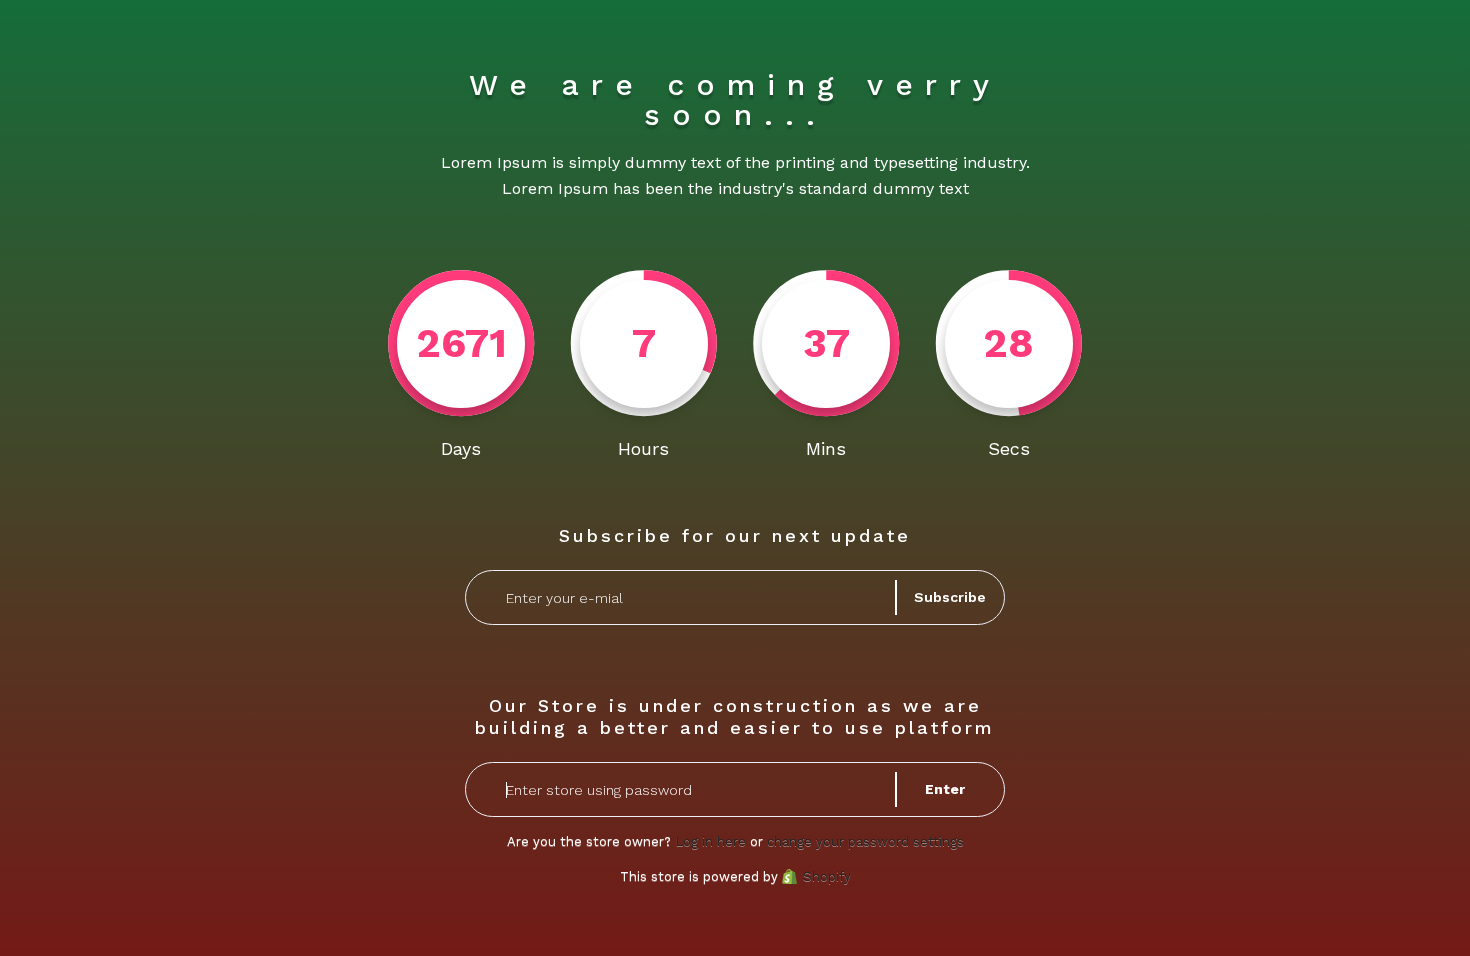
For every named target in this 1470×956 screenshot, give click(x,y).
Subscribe (950, 597)
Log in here (710, 841)
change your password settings (865, 841)
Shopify (827, 876)
